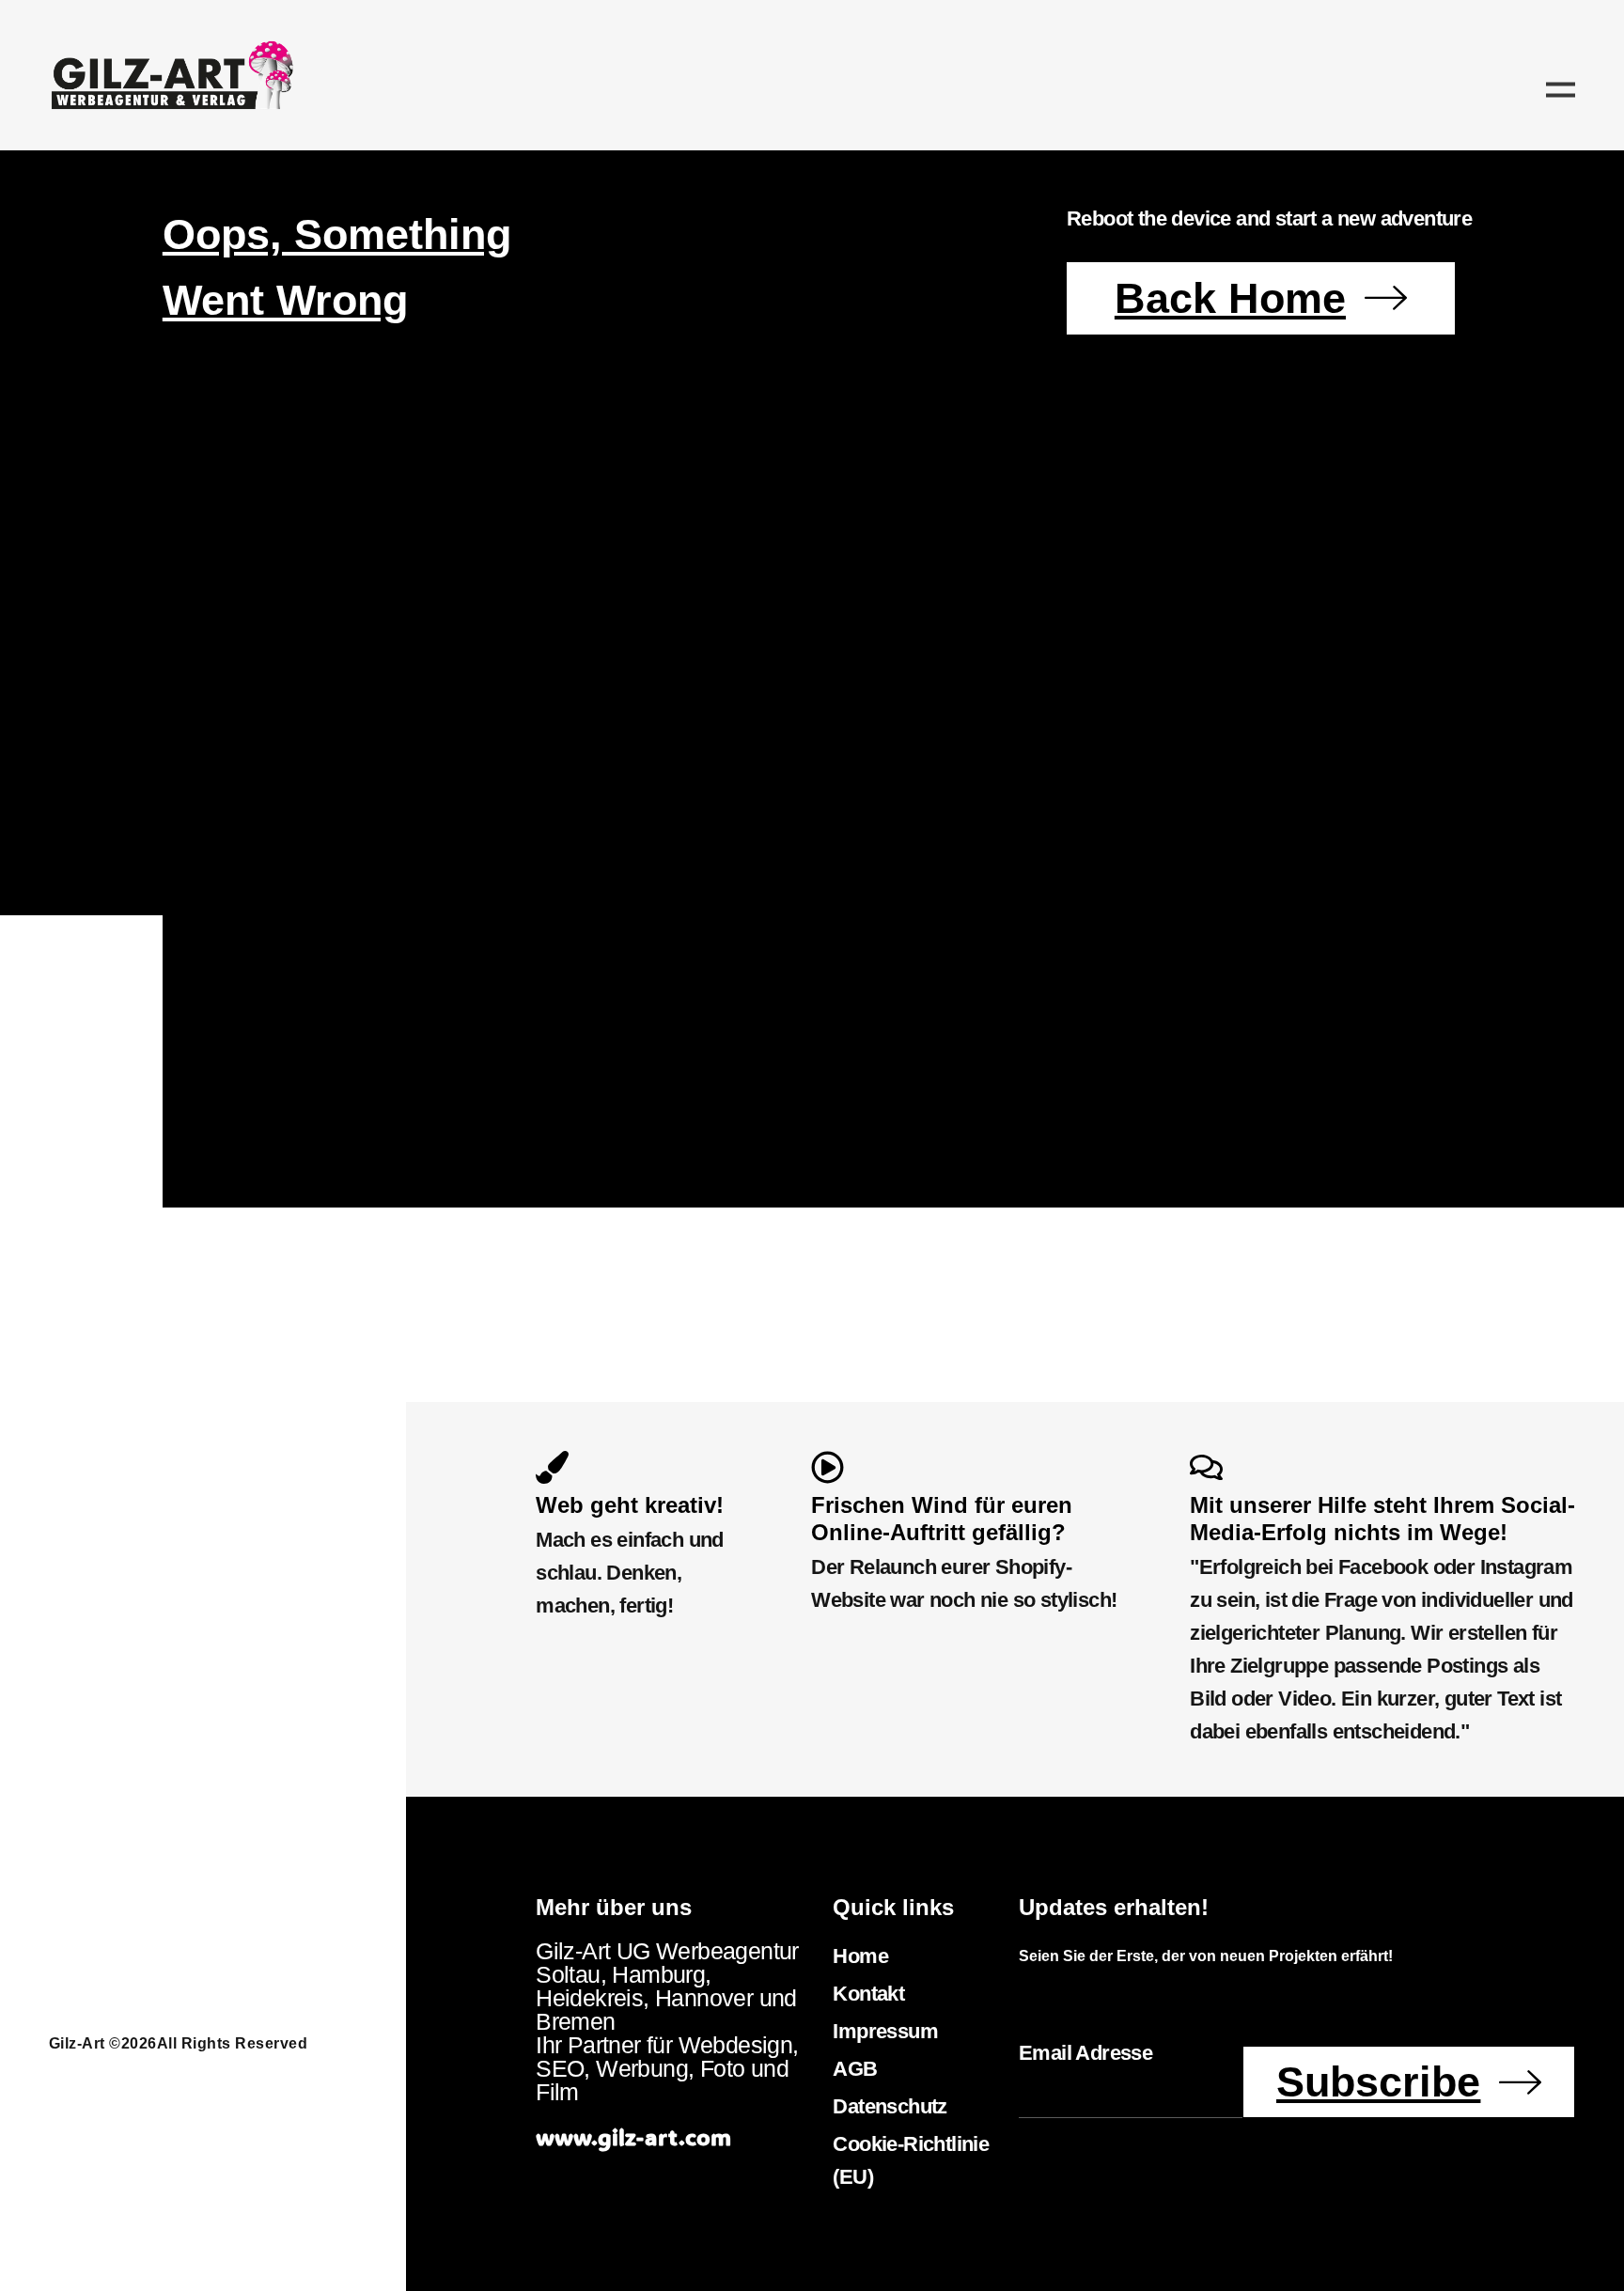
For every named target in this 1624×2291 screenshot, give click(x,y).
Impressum (885, 2031)
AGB (855, 2069)
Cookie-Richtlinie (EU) (911, 2160)
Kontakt (868, 1994)
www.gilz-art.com (633, 2136)
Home (860, 1956)
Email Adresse (1085, 2053)
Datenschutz (890, 2106)
